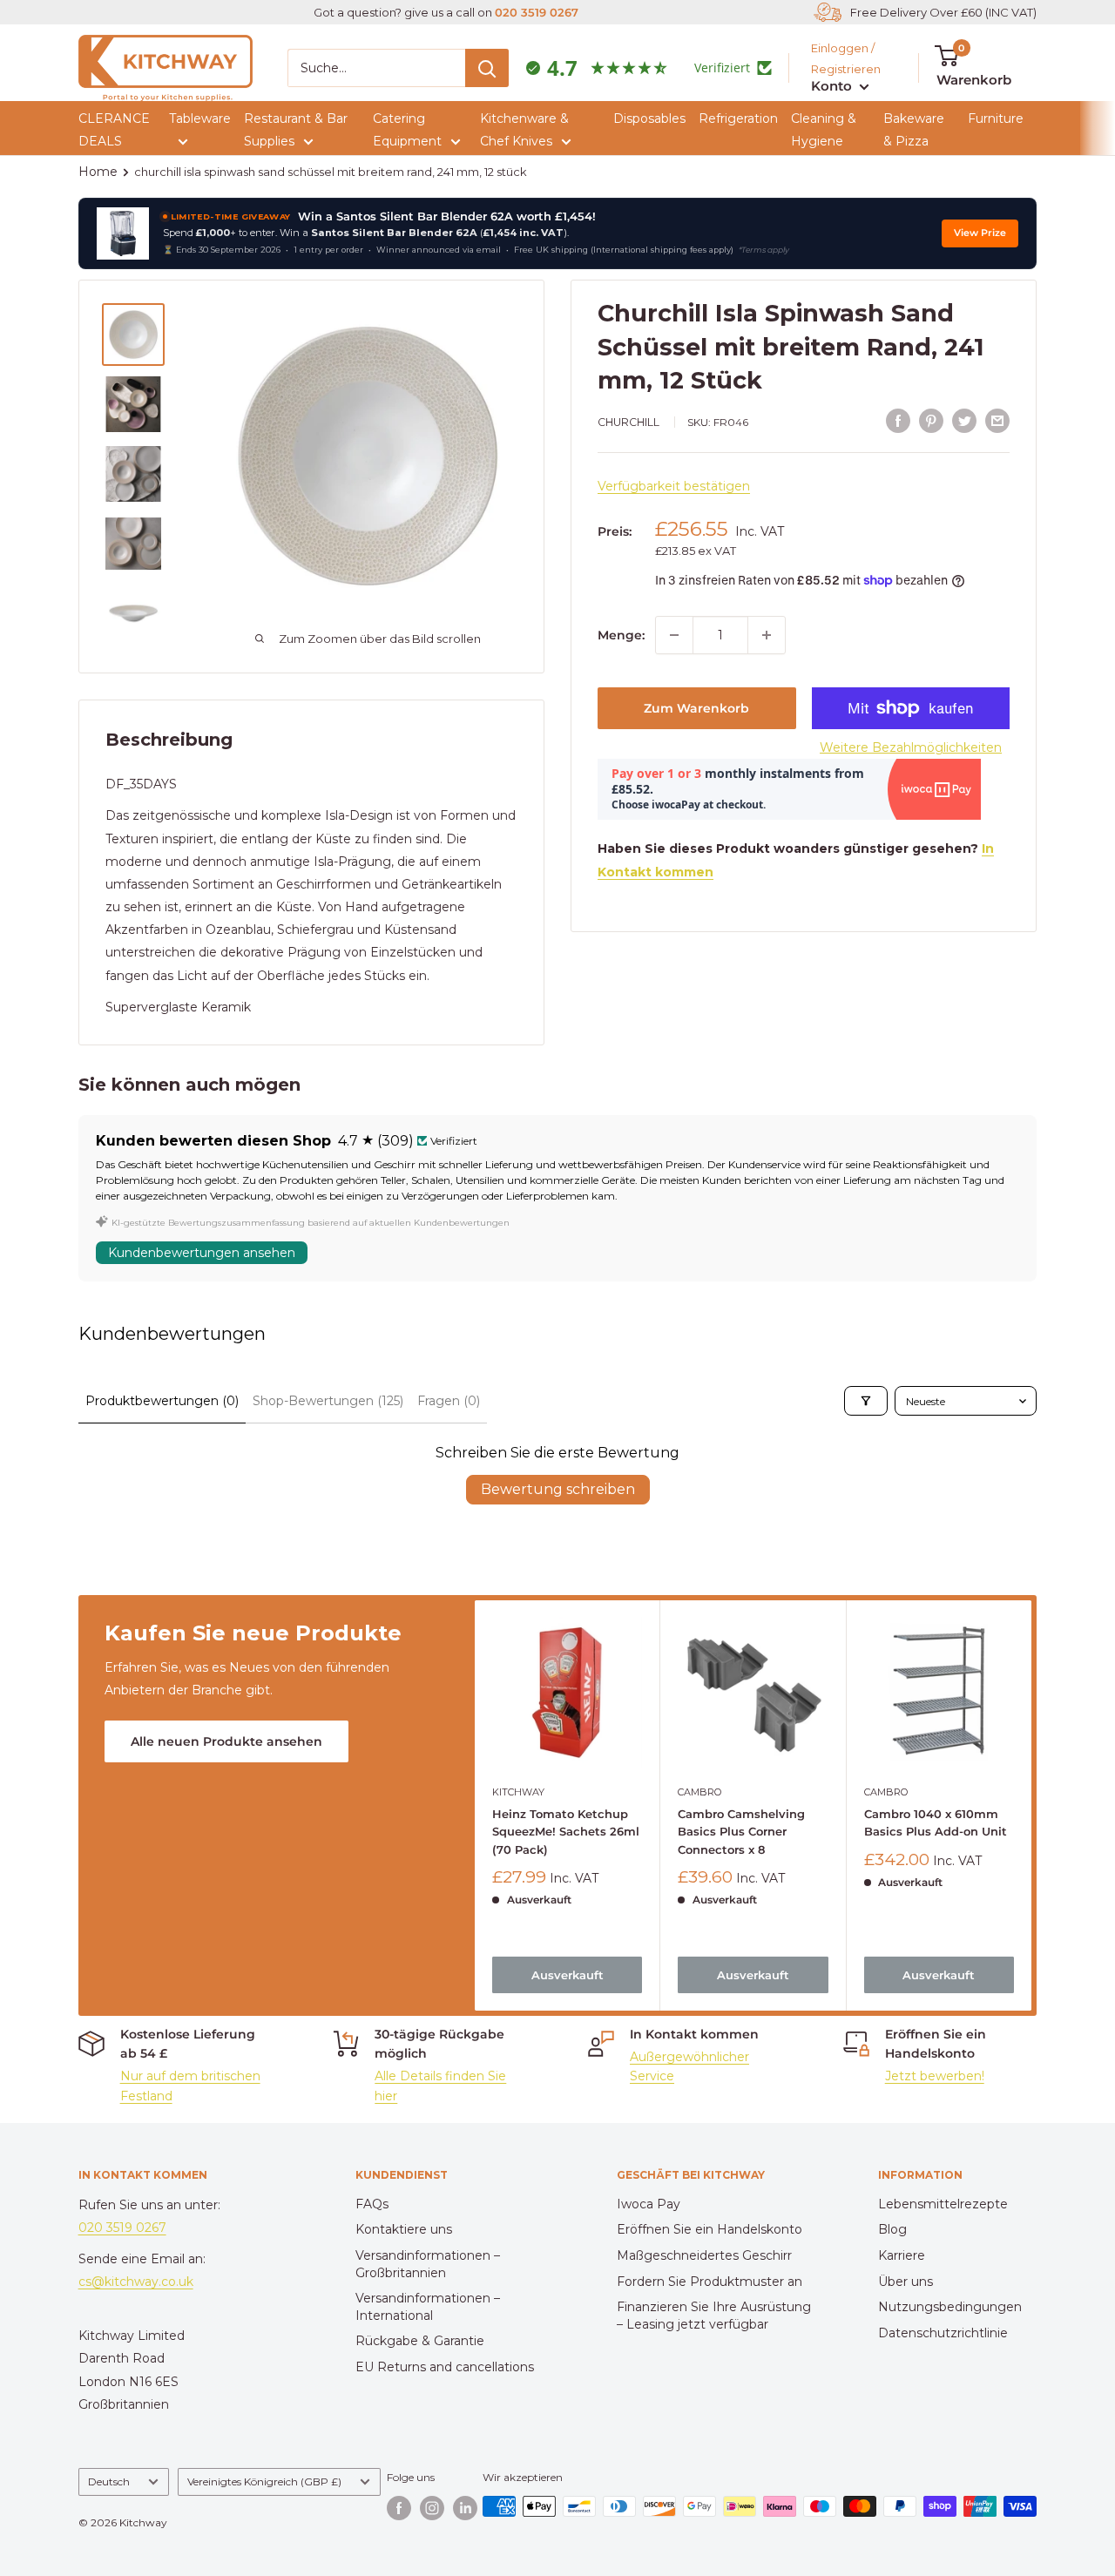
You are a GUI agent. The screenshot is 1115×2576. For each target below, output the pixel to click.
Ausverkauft (567, 1975)
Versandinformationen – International (428, 2307)
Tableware (200, 118)
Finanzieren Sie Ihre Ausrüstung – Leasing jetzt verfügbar (714, 2316)
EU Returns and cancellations (445, 2367)
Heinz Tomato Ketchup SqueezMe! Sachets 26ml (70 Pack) (566, 1831)
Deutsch (109, 2481)
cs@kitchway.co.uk (136, 2282)
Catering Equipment (407, 130)
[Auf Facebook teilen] (898, 420)
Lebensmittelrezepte (943, 2204)
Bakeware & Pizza (914, 130)
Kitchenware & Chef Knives (524, 130)
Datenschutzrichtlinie (943, 2333)
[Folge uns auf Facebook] (399, 2508)
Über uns (906, 2282)
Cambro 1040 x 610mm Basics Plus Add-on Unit (935, 1822)
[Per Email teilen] (997, 420)
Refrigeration (738, 118)
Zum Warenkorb (696, 708)
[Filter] (866, 1401)
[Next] (1032, 1805)
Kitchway (518, 1792)
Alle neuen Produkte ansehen (226, 1741)
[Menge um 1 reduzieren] (674, 635)
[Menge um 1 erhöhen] (767, 635)
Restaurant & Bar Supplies (296, 130)
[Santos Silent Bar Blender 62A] (123, 233)
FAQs (372, 2204)
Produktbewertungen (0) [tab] (162, 1401)
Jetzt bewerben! (935, 2076)
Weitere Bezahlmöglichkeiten (911, 747)
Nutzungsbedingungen (950, 2307)
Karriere (902, 2255)
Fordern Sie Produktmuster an (710, 2282)
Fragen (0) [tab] (449, 1401)
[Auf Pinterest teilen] (931, 420)
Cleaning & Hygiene (824, 130)
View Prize (980, 233)
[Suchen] (487, 68)
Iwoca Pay (649, 2204)
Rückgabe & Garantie (420, 2341)
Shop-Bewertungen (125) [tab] (328, 1401)
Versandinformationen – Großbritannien (428, 2264)
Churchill (628, 422)
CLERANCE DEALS (114, 130)
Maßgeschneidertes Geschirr (704, 2255)
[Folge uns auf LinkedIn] (465, 2508)
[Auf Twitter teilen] (964, 420)
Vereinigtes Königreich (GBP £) (264, 2481)
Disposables (649, 118)
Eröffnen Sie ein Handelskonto (710, 2229)
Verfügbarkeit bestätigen (674, 486)
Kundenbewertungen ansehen (202, 1253)
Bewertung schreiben (558, 1489)
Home (98, 172)
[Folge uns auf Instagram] (432, 2508)
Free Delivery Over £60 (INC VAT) (943, 12)
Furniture (996, 118)
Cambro (699, 1792)
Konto (833, 86)
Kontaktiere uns (404, 2229)
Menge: (621, 635)
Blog (892, 2229)
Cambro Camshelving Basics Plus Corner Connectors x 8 (741, 1831)
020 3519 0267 (537, 12)
